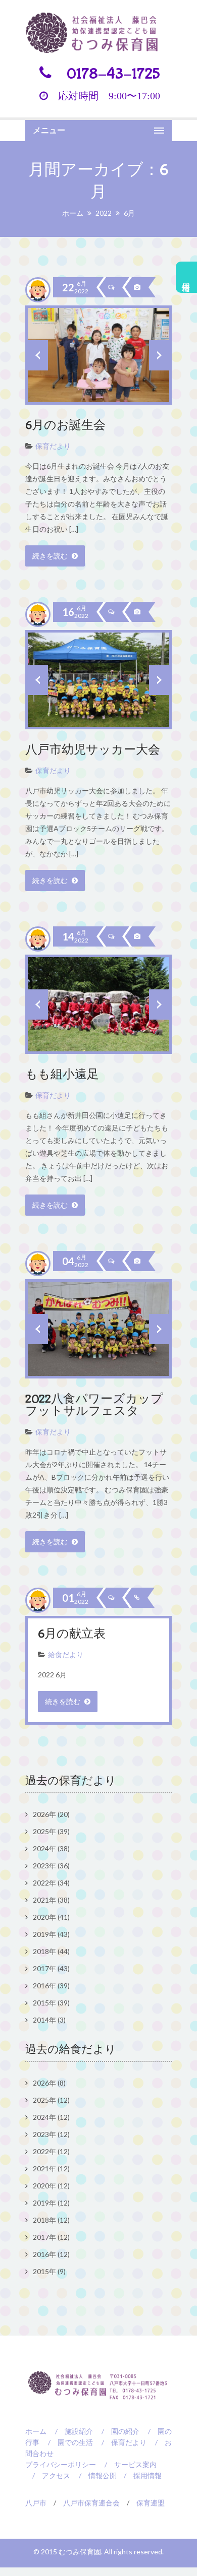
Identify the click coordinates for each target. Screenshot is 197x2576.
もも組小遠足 (62, 1075)
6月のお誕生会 (65, 426)
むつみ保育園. (81, 2552)
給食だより (66, 1654)
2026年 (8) (49, 2083)
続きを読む (51, 556)
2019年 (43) (51, 1934)
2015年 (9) (49, 2271)
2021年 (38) (51, 1900)
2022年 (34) (51, 1883)
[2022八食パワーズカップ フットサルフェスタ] (137, 1261)
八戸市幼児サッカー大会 (93, 750)
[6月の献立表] (136, 1598)
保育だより (53, 446)
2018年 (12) (51, 2220)
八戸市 (36, 2503)
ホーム (73, 213)
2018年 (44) (51, 1951)
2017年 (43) (51, 1968)
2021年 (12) (51, 2169)
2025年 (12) (51, 2100)
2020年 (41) (51, 1917)
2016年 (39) (51, 1986)
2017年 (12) (51, 2237)
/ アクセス (48, 2475)
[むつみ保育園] (98, 33)
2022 (104, 213)
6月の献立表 (72, 1634)
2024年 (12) (51, 2117)
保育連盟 (151, 2503)
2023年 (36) (51, 1866)
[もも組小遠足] (137, 936)
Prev (38, 355)
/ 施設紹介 (70, 2431)
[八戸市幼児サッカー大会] (137, 612)
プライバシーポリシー (61, 2464)
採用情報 (187, 277)
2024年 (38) (51, 1848)
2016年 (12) (51, 2254)
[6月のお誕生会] (137, 287)
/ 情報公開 (94, 2475)
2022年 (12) (51, 2151)
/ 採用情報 (139, 2475)
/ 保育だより (120, 2442)
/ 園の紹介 (117, 2431)
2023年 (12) (51, 2134)
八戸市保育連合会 (91, 2503)
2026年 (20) (51, 1814)
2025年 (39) (51, 1831)
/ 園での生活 (67, 2442)
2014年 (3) (49, 2020)
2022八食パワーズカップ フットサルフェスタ (100, 1405)
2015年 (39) (51, 2003)
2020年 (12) (51, 2186)
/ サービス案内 (127, 2464)
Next (159, 355)
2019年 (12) (51, 2203)
